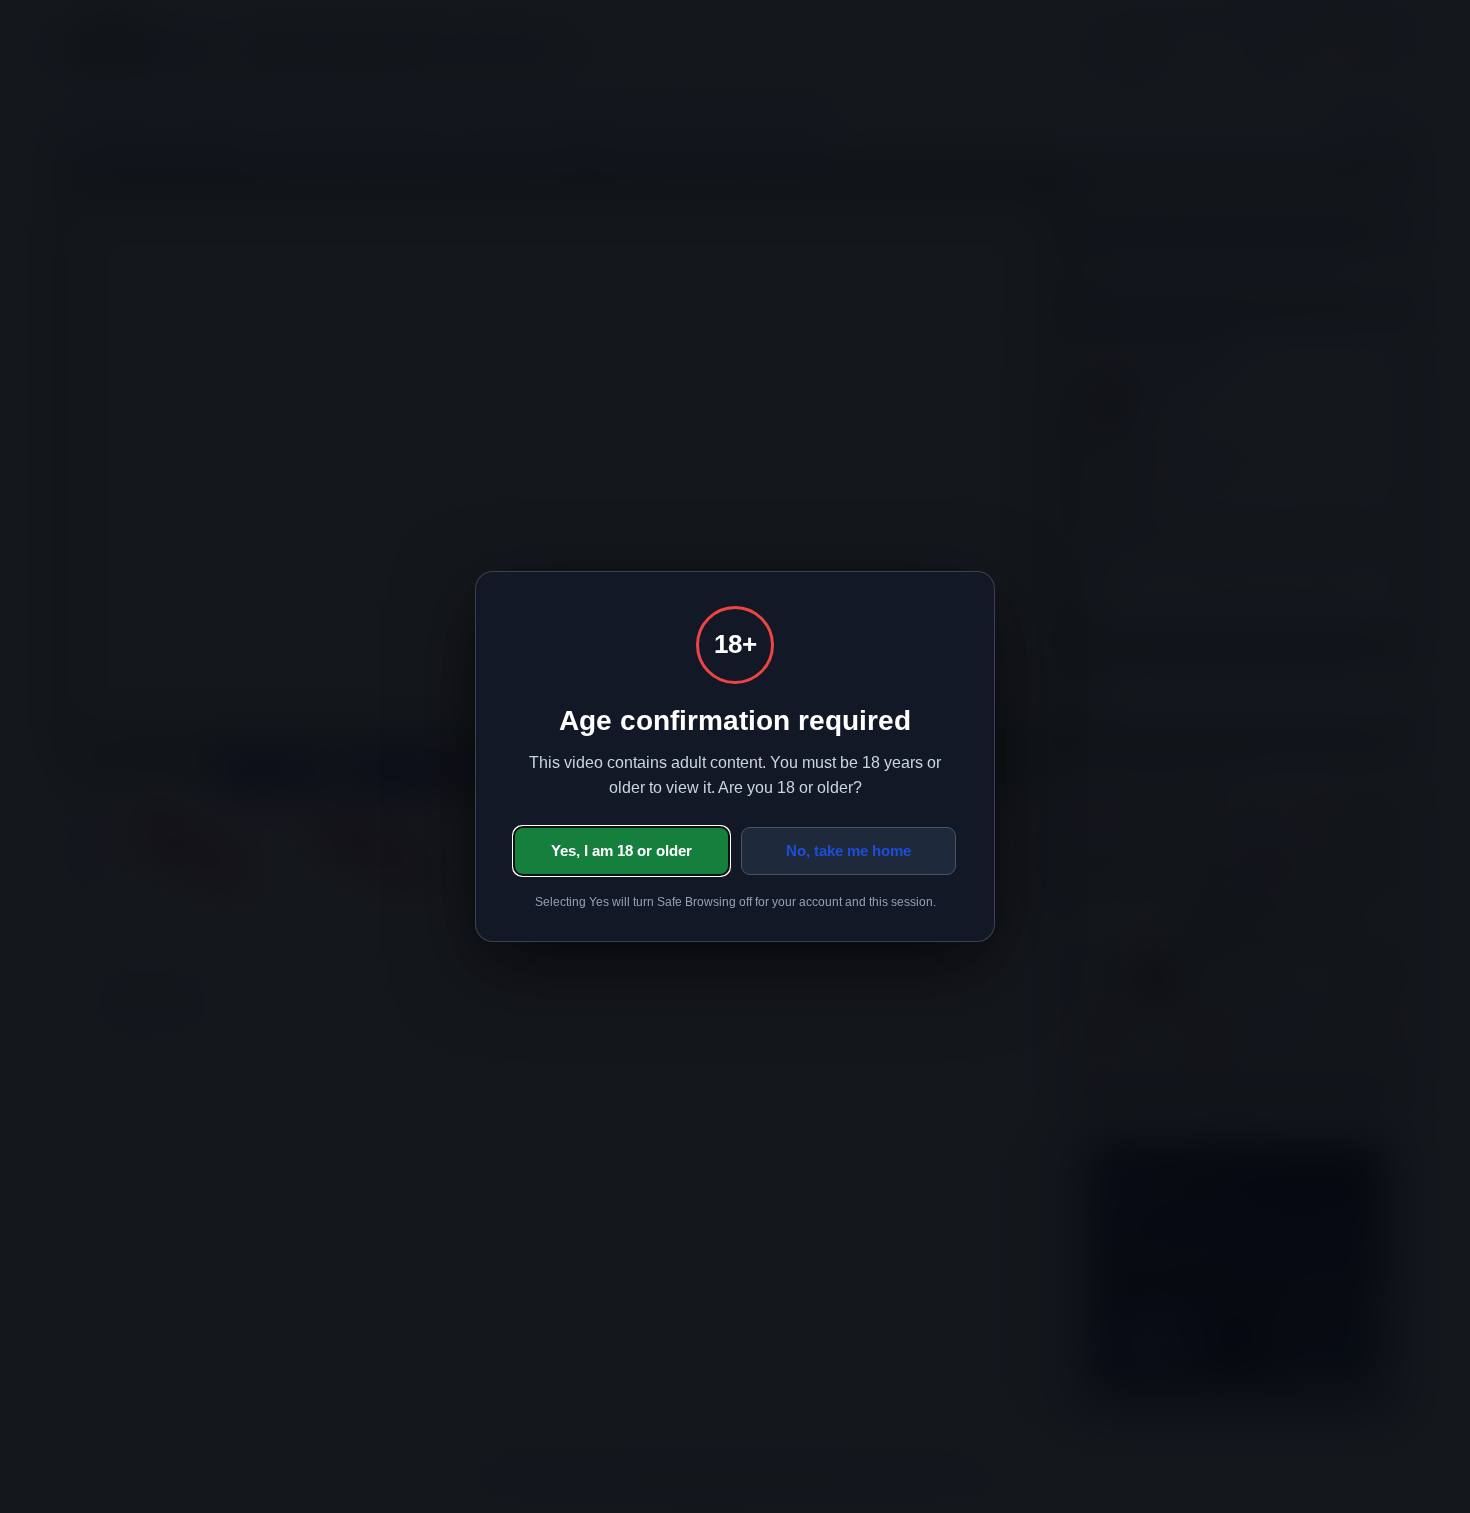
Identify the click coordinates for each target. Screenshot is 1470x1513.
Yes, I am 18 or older (621, 850)
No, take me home (848, 850)
